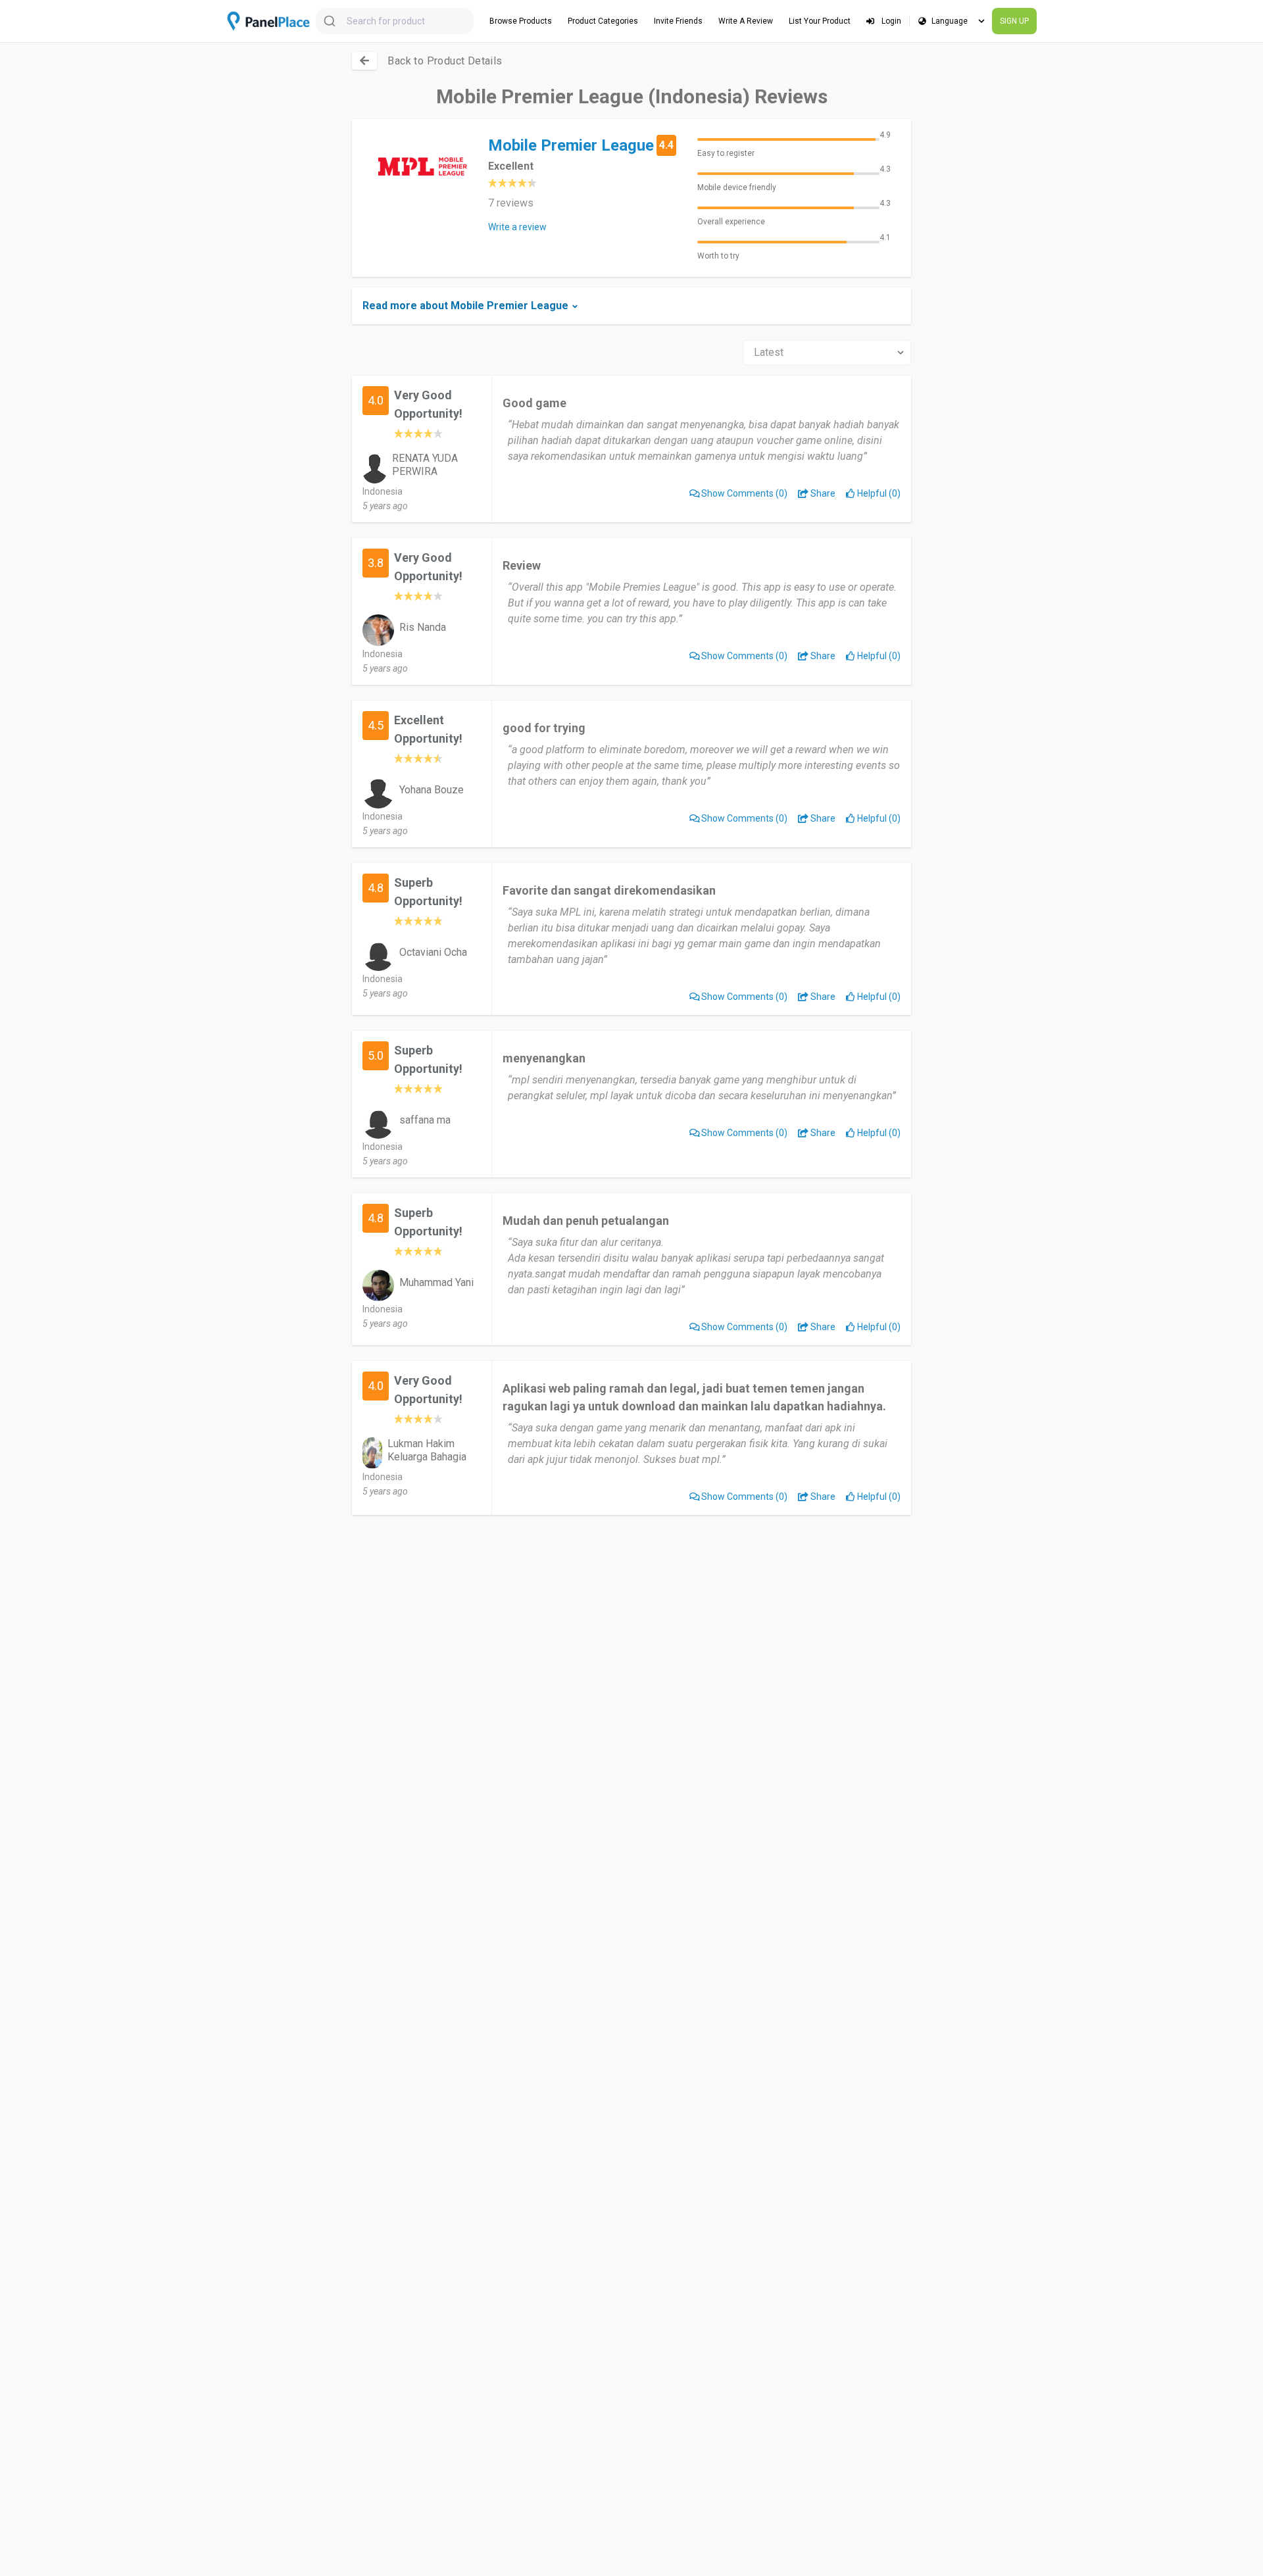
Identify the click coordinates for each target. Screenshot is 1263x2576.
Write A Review (746, 21)
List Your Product (820, 21)
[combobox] (395, 21)
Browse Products (521, 21)
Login (890, 21)
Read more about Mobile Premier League (465, 306)
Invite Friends (678, 21)
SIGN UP (1014, 21)
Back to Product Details (445, 61)
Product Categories (603, 21)
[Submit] (331, 21)
